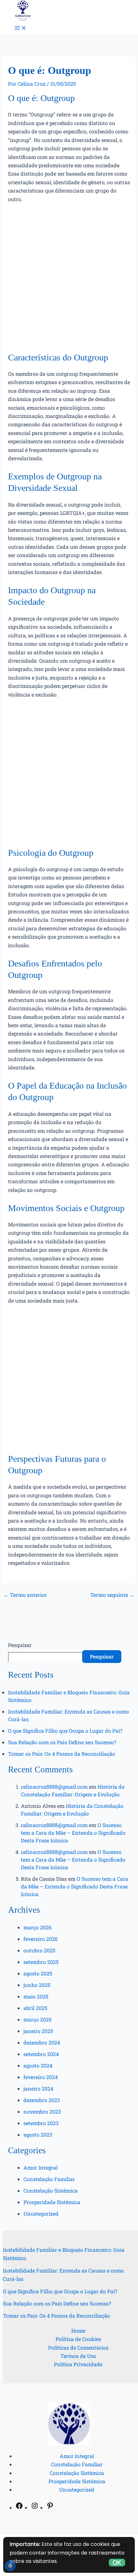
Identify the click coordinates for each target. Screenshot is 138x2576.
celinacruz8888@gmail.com (54, 1787)
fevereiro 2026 (41, 1939)
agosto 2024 (38, 2065)
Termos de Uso (78, 2356)
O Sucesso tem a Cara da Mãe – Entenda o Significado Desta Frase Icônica (73, 1833)
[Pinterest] (50, 2507)
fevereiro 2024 (41, 2077)
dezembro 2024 (42, 2042)
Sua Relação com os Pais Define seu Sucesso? (62, 1742)
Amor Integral (41, 2167)
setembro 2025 (41, 1962)
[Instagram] (35, 2507)
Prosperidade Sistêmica (52, 2202)
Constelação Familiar (49, 2179)
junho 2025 (37, 1985)
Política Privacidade (78, 2364)
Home (78, 2331)
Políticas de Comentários (78, 2348)
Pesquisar (20, 1645)
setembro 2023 (41, 2123)
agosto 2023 (38, 2135)
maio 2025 (36, 1996)
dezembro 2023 (42, 2100)
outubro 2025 (39, 1950)
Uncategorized (41, 2214)
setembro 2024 (41, 2054)
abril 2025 (35, 2008)
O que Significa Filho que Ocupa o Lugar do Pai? (65, 1731)
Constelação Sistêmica (51, 2190)
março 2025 (37, 2019)
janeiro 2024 (38, 2088)
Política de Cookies (78, 2339)
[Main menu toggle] (21, 28)
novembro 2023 (42, 2111)
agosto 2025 (38, 1973)
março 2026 (38, 1927)
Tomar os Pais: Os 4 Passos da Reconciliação (62, 1754)
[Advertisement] (69, 280)
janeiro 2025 (38, 2031)
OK (117, 2563)
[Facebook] (19, 2507)
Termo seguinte (112, 1595)
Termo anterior (25, 1595)
